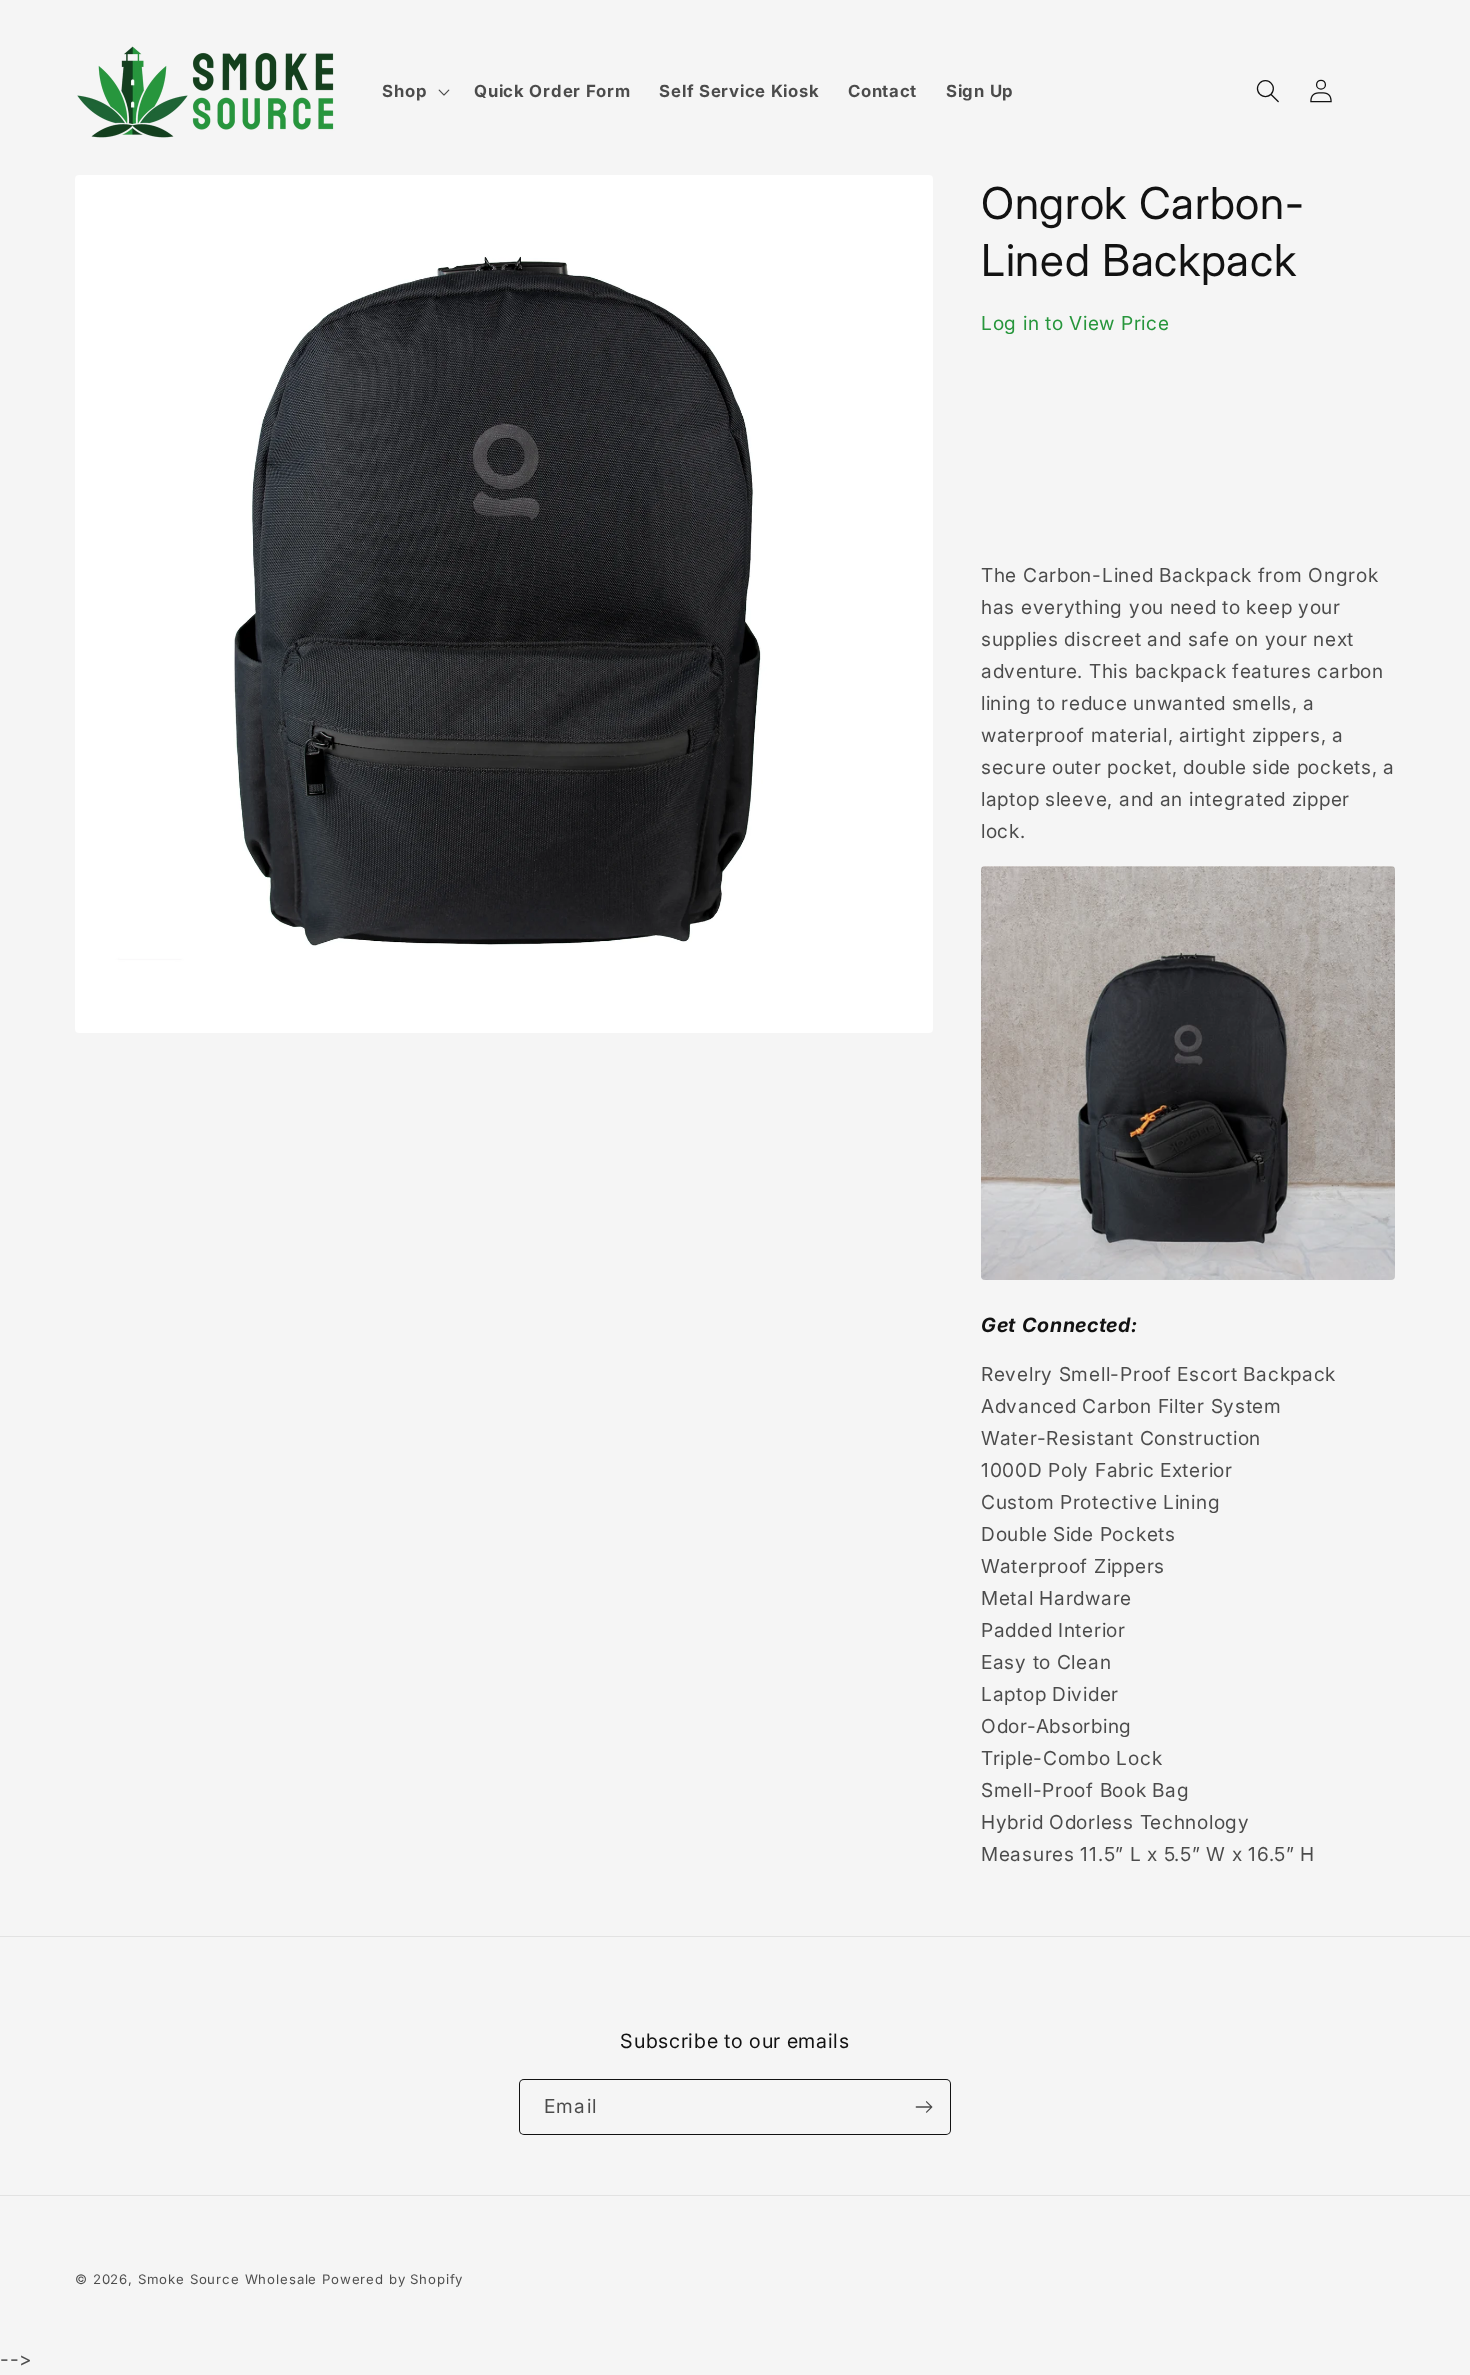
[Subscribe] (923, 2107)
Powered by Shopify (392, 2279)
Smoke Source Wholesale (227, 2279)
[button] (414, 92)
